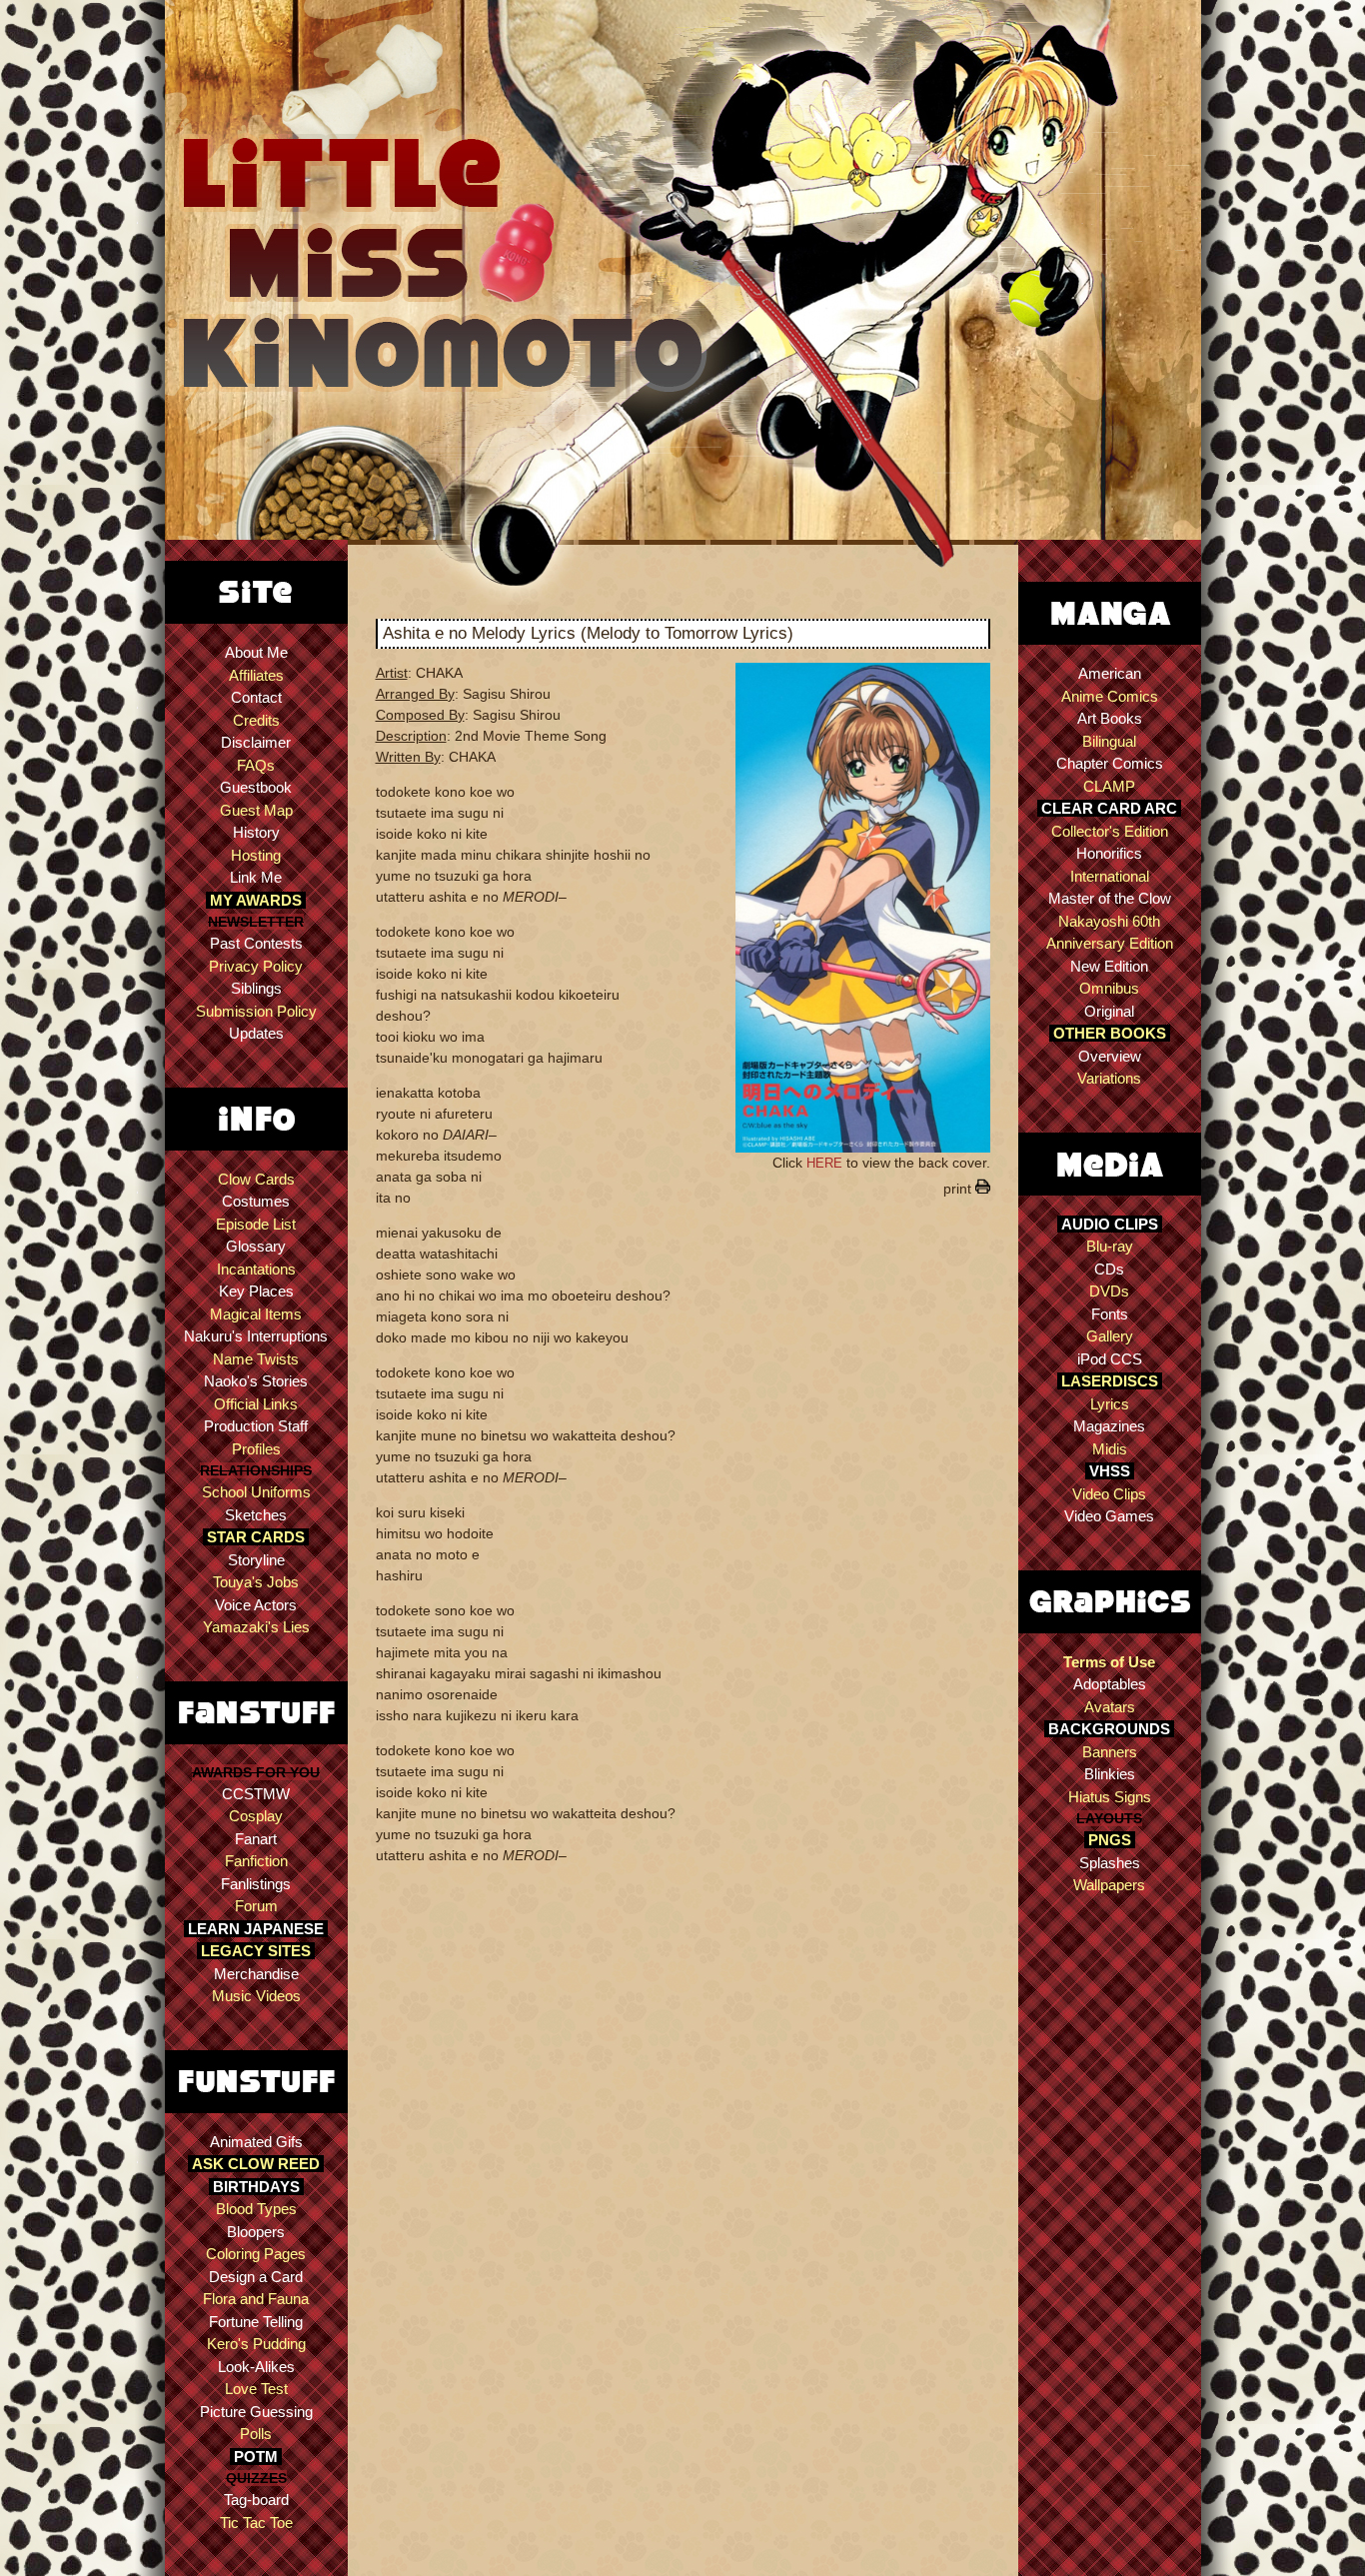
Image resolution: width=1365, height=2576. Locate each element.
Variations (1109, 1078)
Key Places (256, 1291)
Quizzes (256, 2478)
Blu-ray (1110, 1246)
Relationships (256, 1470)
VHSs (1110, 1471)
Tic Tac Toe (256, 2523)
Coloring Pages (256, 2254)
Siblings (256, 988)
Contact (256, 697)
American (1110, 673)
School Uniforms (256, 1492)
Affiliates (256, 675)
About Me (256, 652)
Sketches (256, 1515)
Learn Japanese (256, 1929)
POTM (256, 2457)
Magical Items (256, 1314)
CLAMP (1109, 786)
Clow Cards (256, 1179)
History (256, 832)
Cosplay (256, 1816)
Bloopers (256, 2232)
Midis (1110, 1449)
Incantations (256, 1269)
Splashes (1110, 1863)
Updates (256, 1033)
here (824, 1163)
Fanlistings (256, 1884)
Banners (1110, 1752)
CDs (1109, 1269)
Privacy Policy (256, 966)
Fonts (1110, 1314)
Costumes (256, 1201)
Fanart (256, 1839)
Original (1109, 1011)
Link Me (256, 877)
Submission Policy (256, 1011)
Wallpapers (1109, 1885)
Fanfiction (256, 1861)
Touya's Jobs (256, 1582)
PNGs (1110, 1840)
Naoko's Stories (256, 1381)
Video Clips (1109, 1494)
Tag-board (256, 2500)
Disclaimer (256, 742)
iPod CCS (1110, 1359)
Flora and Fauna (256, 2299)
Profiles (256, 1449)
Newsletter (256, 922)
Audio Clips (1110, 1224)
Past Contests (256, 943)
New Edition (1109, 966)
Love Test (256, 2389)
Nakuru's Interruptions (256, 1336)
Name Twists (256, 1359)
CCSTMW (256, 1794)
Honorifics (1109, 853)
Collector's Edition (1110, 831)
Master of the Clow (1110, 898)
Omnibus (1109, 988)
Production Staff (256, 1426)
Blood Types (256, 2209)
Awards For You (256, 1772)
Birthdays (256, 2187)
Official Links (256, 1404)
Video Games (1109, 1516)
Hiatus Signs (1110, 1797)
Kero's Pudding (256, 2344)
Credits (256, 720)
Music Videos (256, 1996)
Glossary (256, 1246)
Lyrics (1110, 1404)
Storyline (256, 1560)
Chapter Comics (1110, 763)
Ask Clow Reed (256, 2164)
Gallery (1110, 1336)
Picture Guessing (256, 2412)
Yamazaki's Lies (256, 1627)
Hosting (256, 855)
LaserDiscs (1110, 1381)
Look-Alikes (256, 2367)
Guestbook (256, 787)
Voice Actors (256, 1605)
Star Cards (256, 1537)
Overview (1110, 1056)
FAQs (256, 765)
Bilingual (1109, 741)
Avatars (1110, 1707)
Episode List (256, 1224)
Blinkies (1110, 1774)
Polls (256, 2434)
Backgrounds (1109, 1729)
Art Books (1110, 718)
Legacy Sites (256, 1951)
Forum (256, 1906)
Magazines (1109, 1426)
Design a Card (256, 2277)
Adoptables (1110, 1684)
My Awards (256, 900)
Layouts (1109, 1818)
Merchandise (256, 1974)
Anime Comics (1110, 696)
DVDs (1109, 1291)
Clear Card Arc (1109, 808)
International (1110, 876)
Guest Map (256, 810)
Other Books (1110, 1033)
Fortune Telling (256, 2322)
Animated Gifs (256, 2142)
